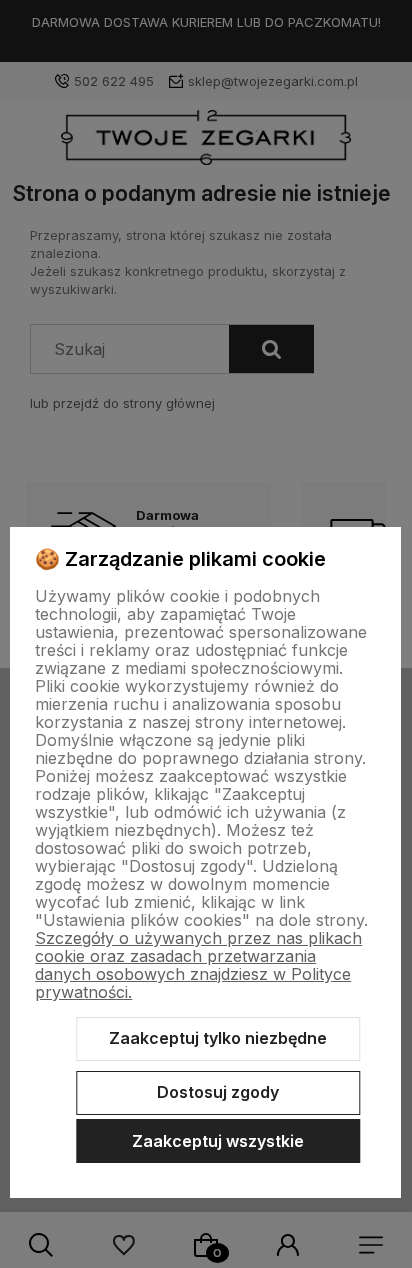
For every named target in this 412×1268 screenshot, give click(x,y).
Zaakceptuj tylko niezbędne (218, 1038)
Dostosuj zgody (218, 1092)
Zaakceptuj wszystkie (218, 1141)
